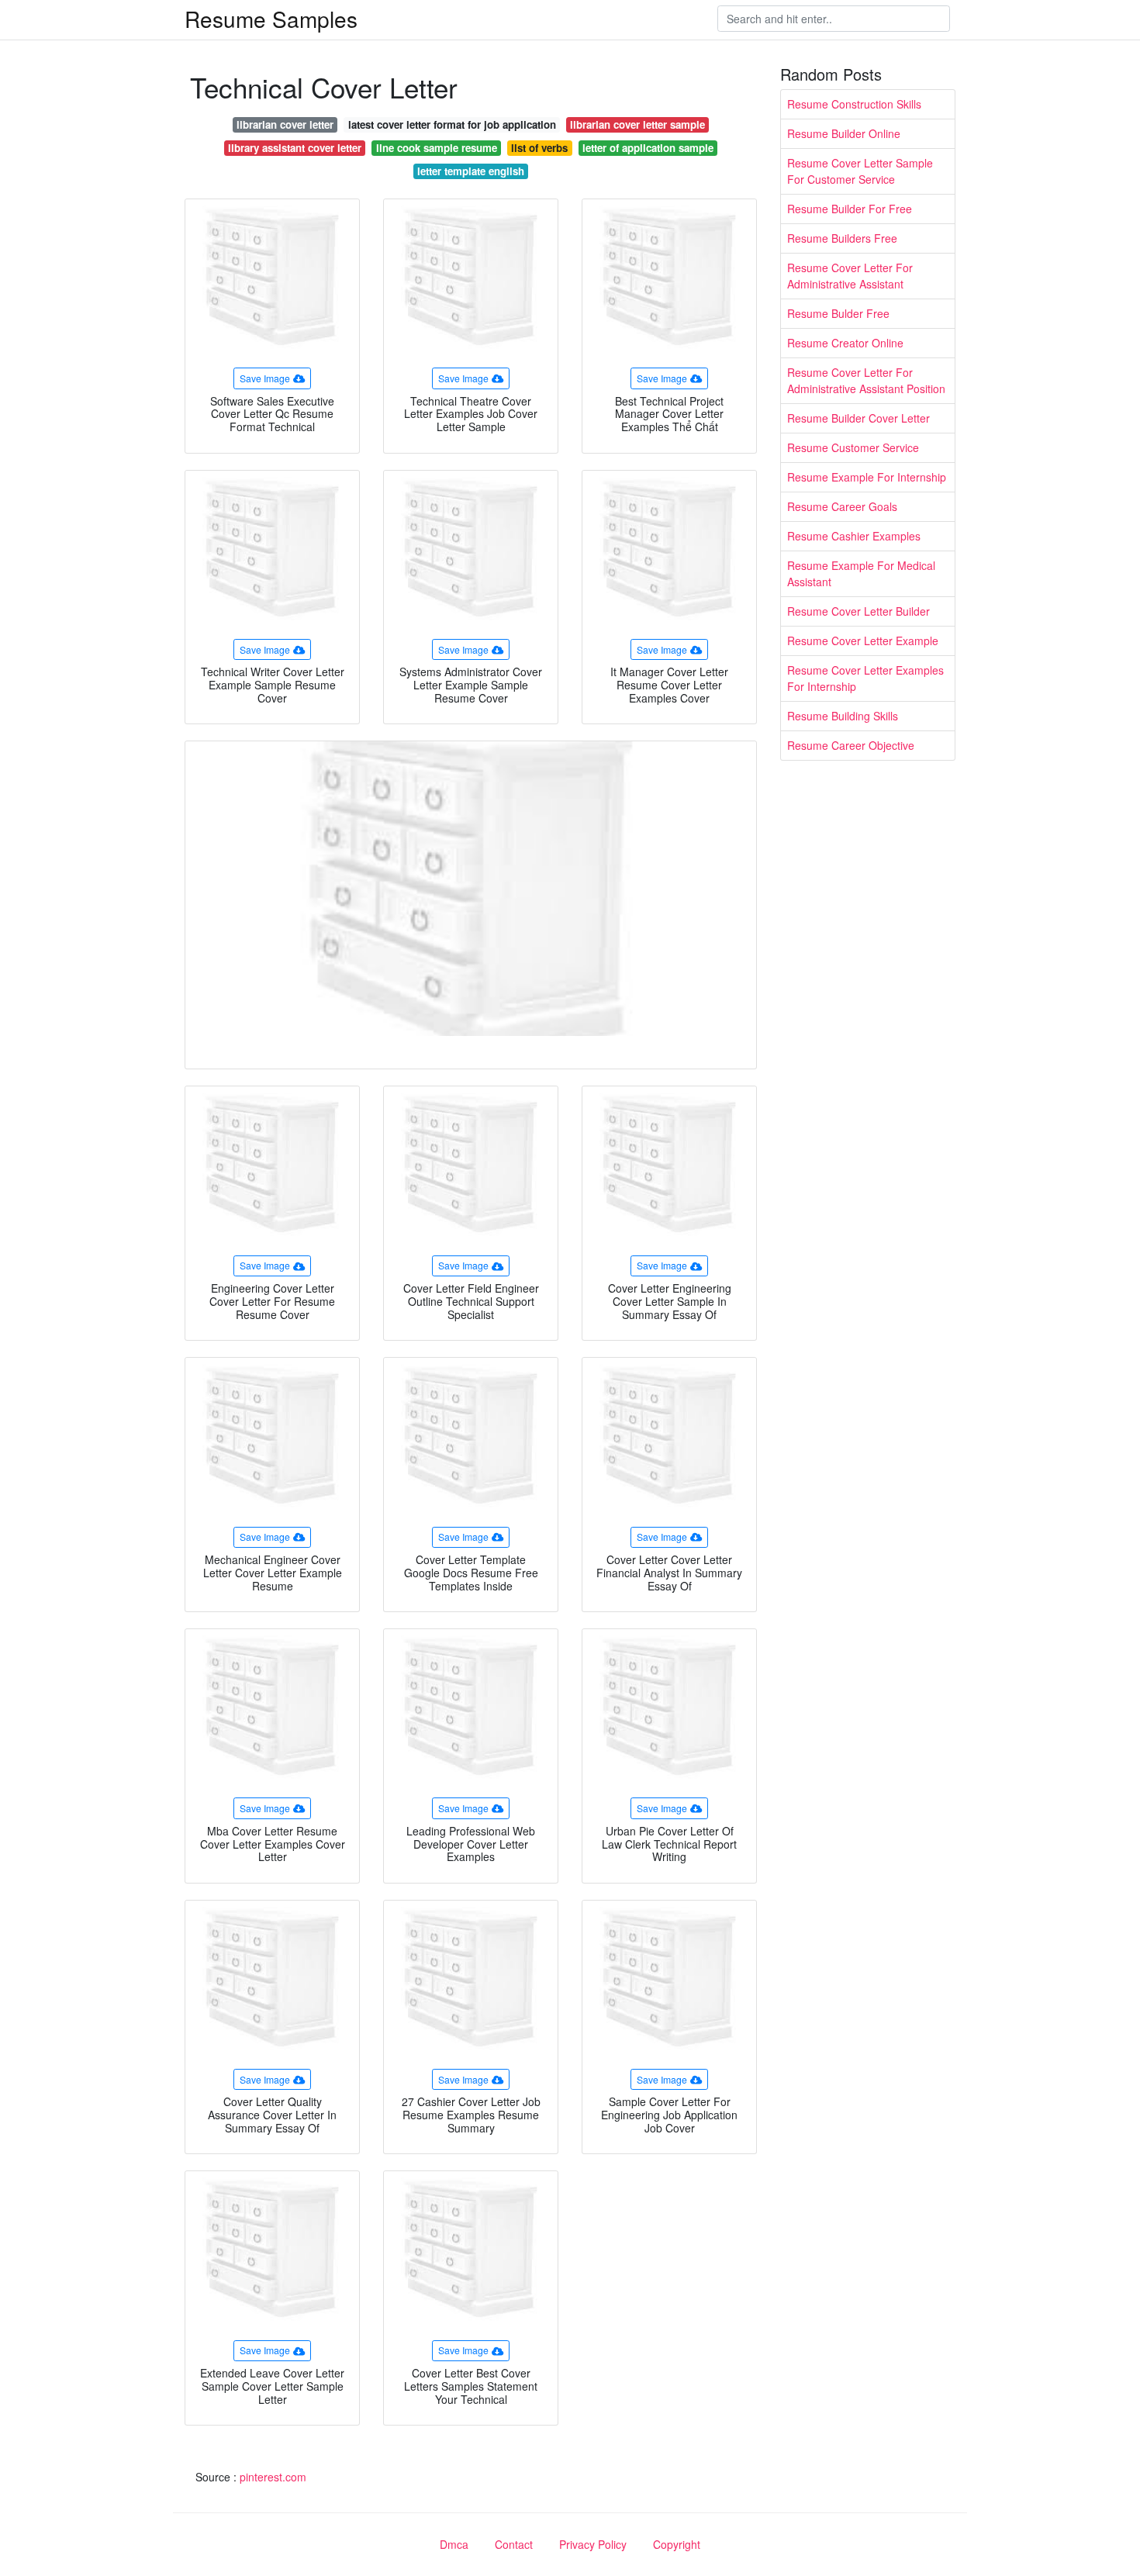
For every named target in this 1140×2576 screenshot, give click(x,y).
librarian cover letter (285, 124)
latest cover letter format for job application (452, 124)
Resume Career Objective (851, 745)
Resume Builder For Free (850, 209)
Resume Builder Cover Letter (858, 418)
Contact (514, 2544)
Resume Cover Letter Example (863, 641)
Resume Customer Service (853, 447)
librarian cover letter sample (637, 124)
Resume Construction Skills (854, 104)
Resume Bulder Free (838, 313)
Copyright (677, 2544)
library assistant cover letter (295, 148)
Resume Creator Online (845, 343)
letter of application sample (648, 148)
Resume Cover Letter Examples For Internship (865, 678)
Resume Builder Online (844, 133)
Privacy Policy (593, 2544)
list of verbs (539, 148)
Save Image (265, 378)
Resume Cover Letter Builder (858, 611)
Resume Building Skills (843, 716)
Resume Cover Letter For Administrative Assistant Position (866, 380)
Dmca (454, 2544)
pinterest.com (273, 2477)
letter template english (471, 171)
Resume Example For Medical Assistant (861, 573)
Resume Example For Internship (867, 477)
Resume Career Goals (842, 506)
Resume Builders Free (842, 238)
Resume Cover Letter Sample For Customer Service (860, 171)
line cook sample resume (437, 148)
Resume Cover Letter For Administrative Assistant (850, 276)
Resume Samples (271, 19)
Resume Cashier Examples (854, 536)
